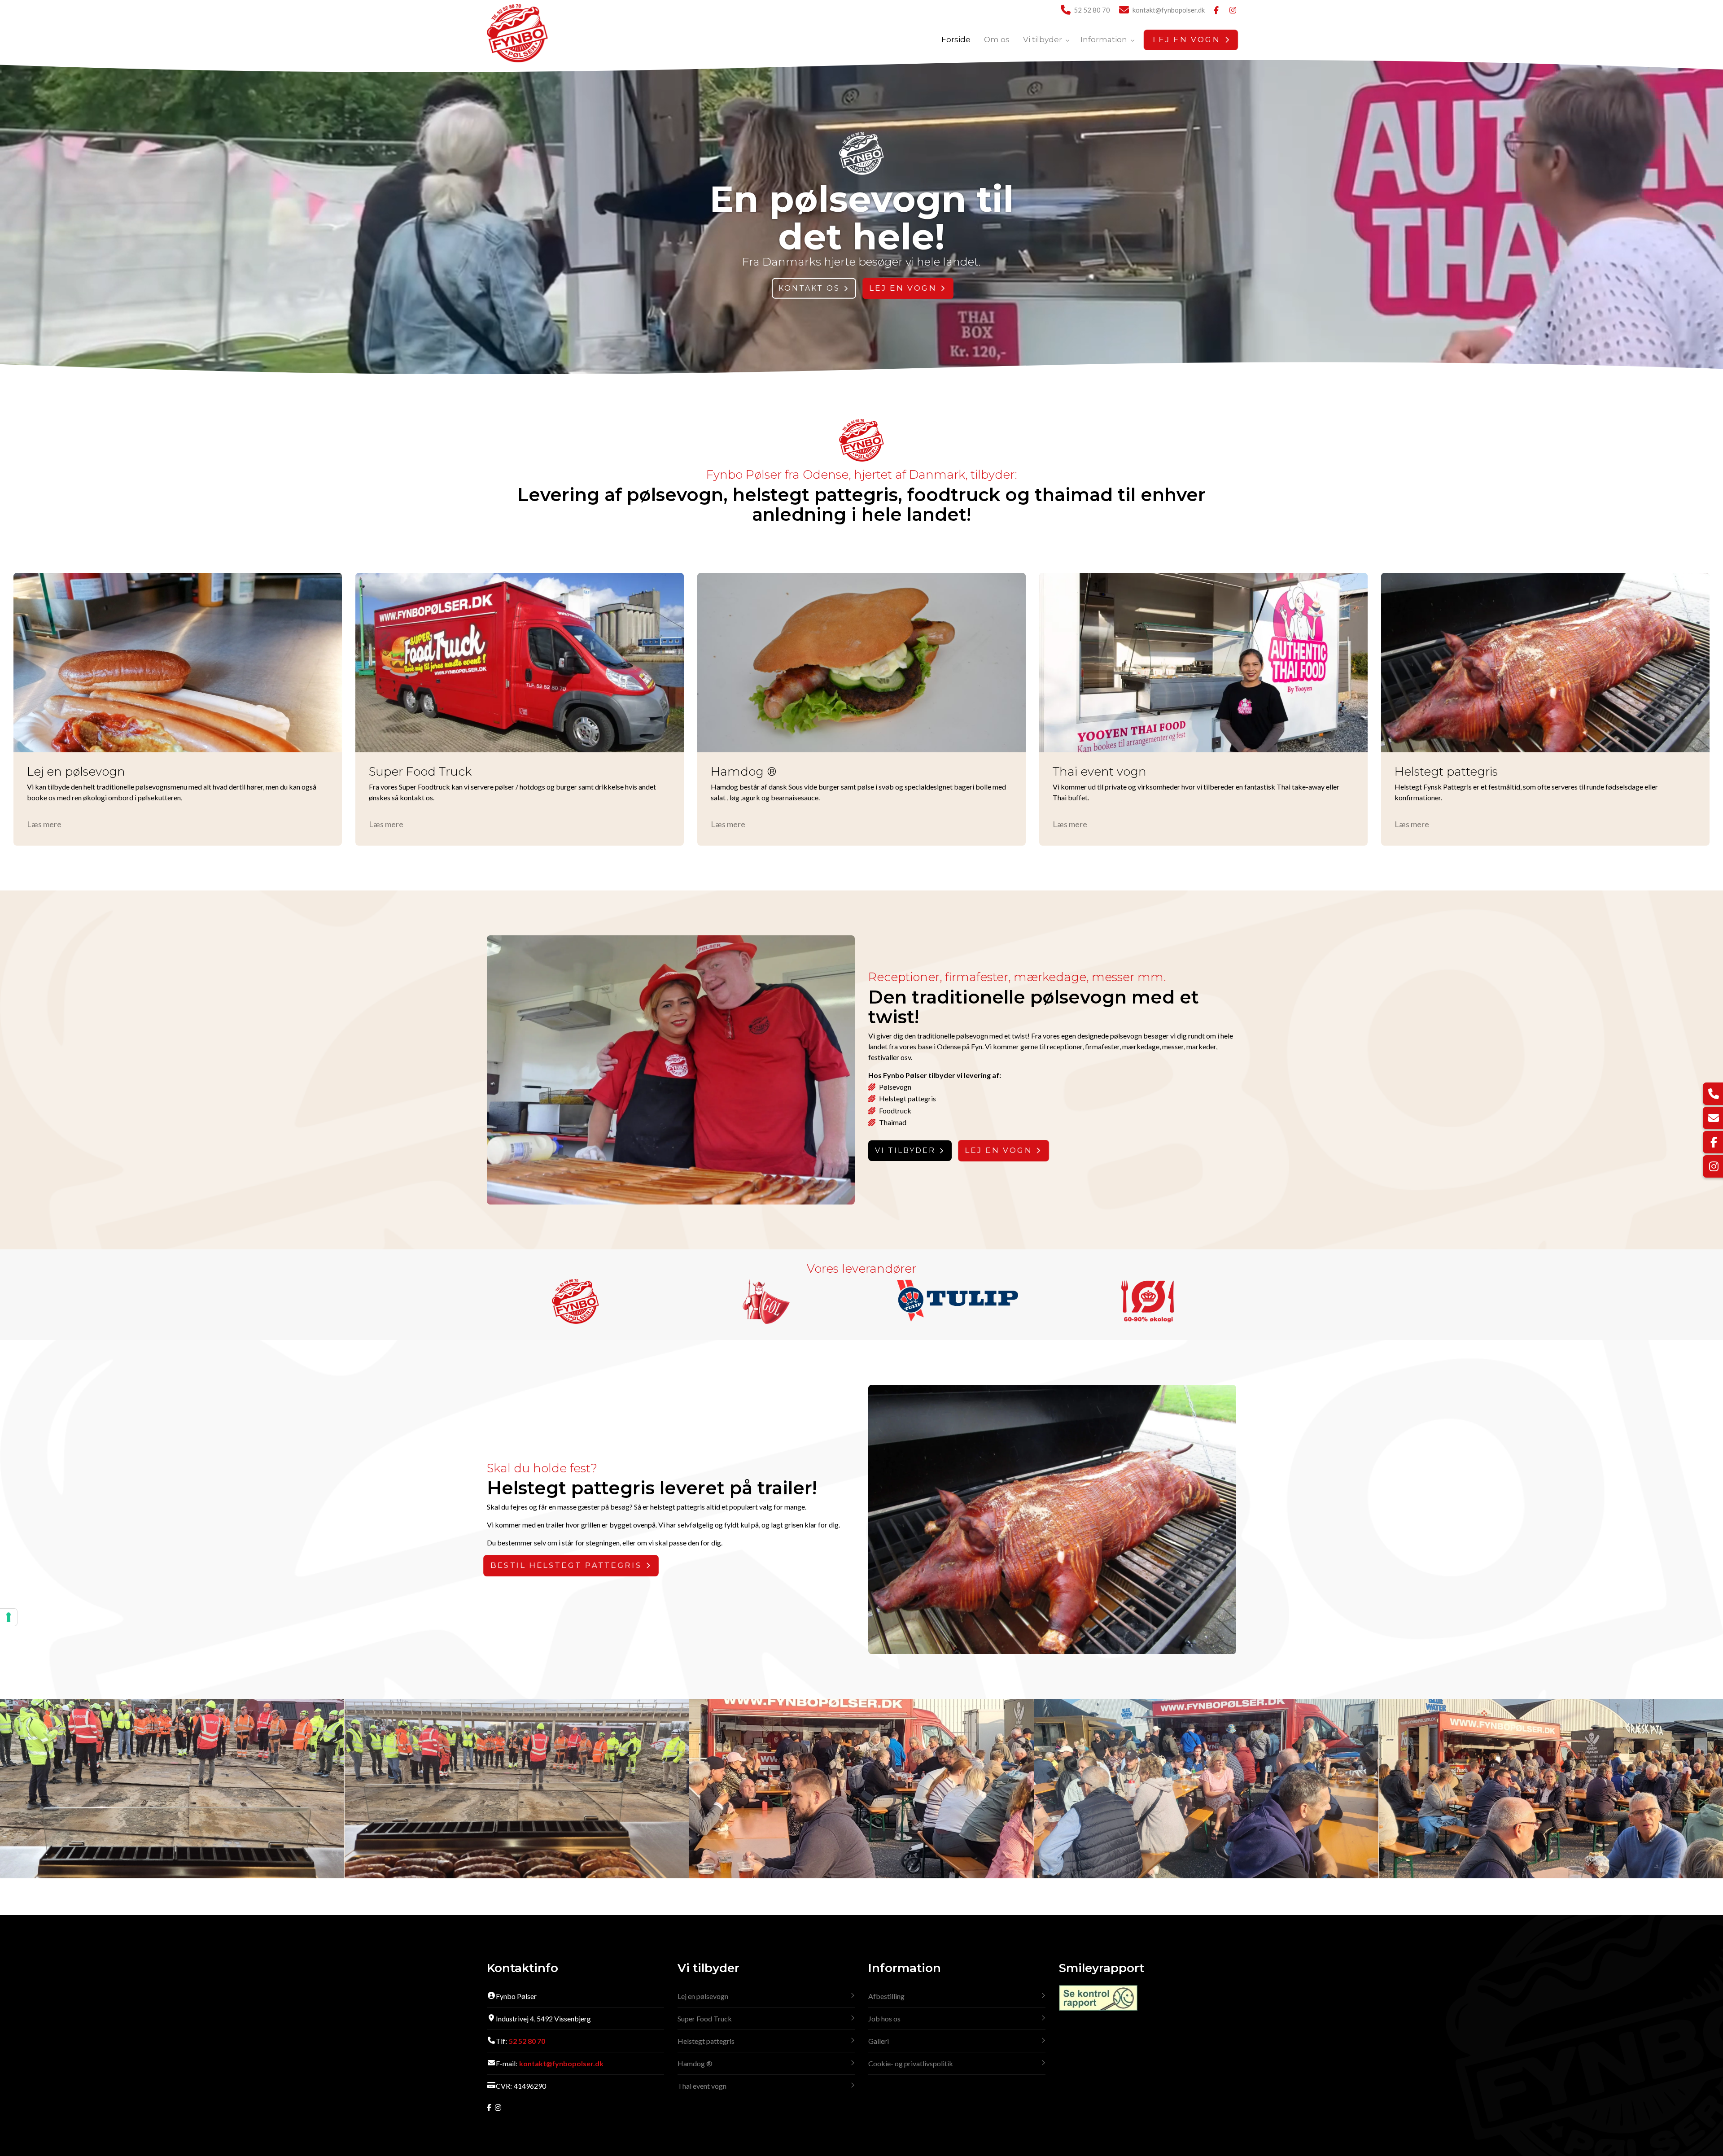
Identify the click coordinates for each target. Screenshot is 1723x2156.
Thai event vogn (702, 2086)
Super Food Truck (705, 2019)
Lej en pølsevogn (703, 1996)
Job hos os (884, 2019)
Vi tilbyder (905, 1150)
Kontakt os (809, 288)
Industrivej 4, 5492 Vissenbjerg (543, 2019)
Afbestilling (886, 1996)
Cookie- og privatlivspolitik (911, 2063)
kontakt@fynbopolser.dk (1169, 10)
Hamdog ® (695, 2063)
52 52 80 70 (1092, 10)
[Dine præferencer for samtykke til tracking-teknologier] (9, 1617)
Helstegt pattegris (706, 2041)
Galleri (879, 2041)
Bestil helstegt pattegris (566, 1566)
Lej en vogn (903, 288)
